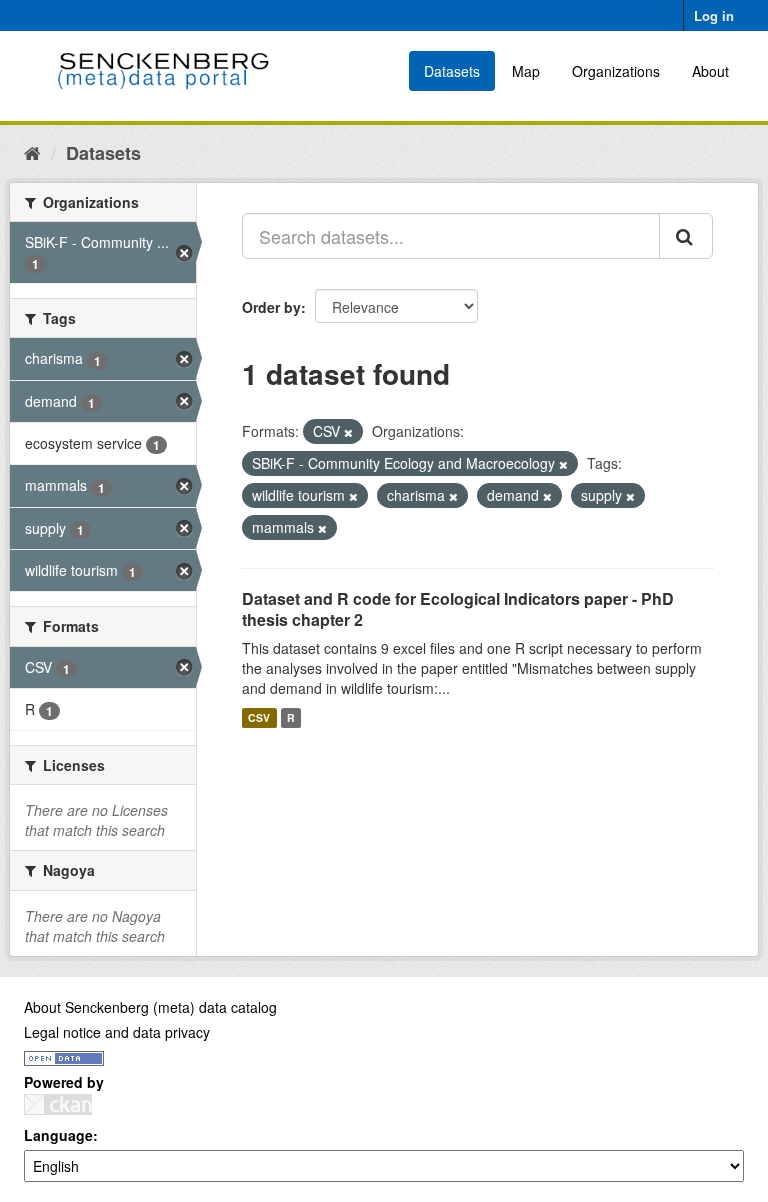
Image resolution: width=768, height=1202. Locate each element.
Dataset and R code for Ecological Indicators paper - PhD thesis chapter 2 (458, 609)
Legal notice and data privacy (117, 1032)
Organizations (616, 71)
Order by (271, 307)
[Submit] (686, 236)
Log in (714, 15)
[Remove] (348, 432)
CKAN (58, 1104)
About (710, 71)
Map (526, 71)
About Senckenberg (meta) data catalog (150, 1007)
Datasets (452, 71)
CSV (259, 717)
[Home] (32, 152)
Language (58, 1135)
